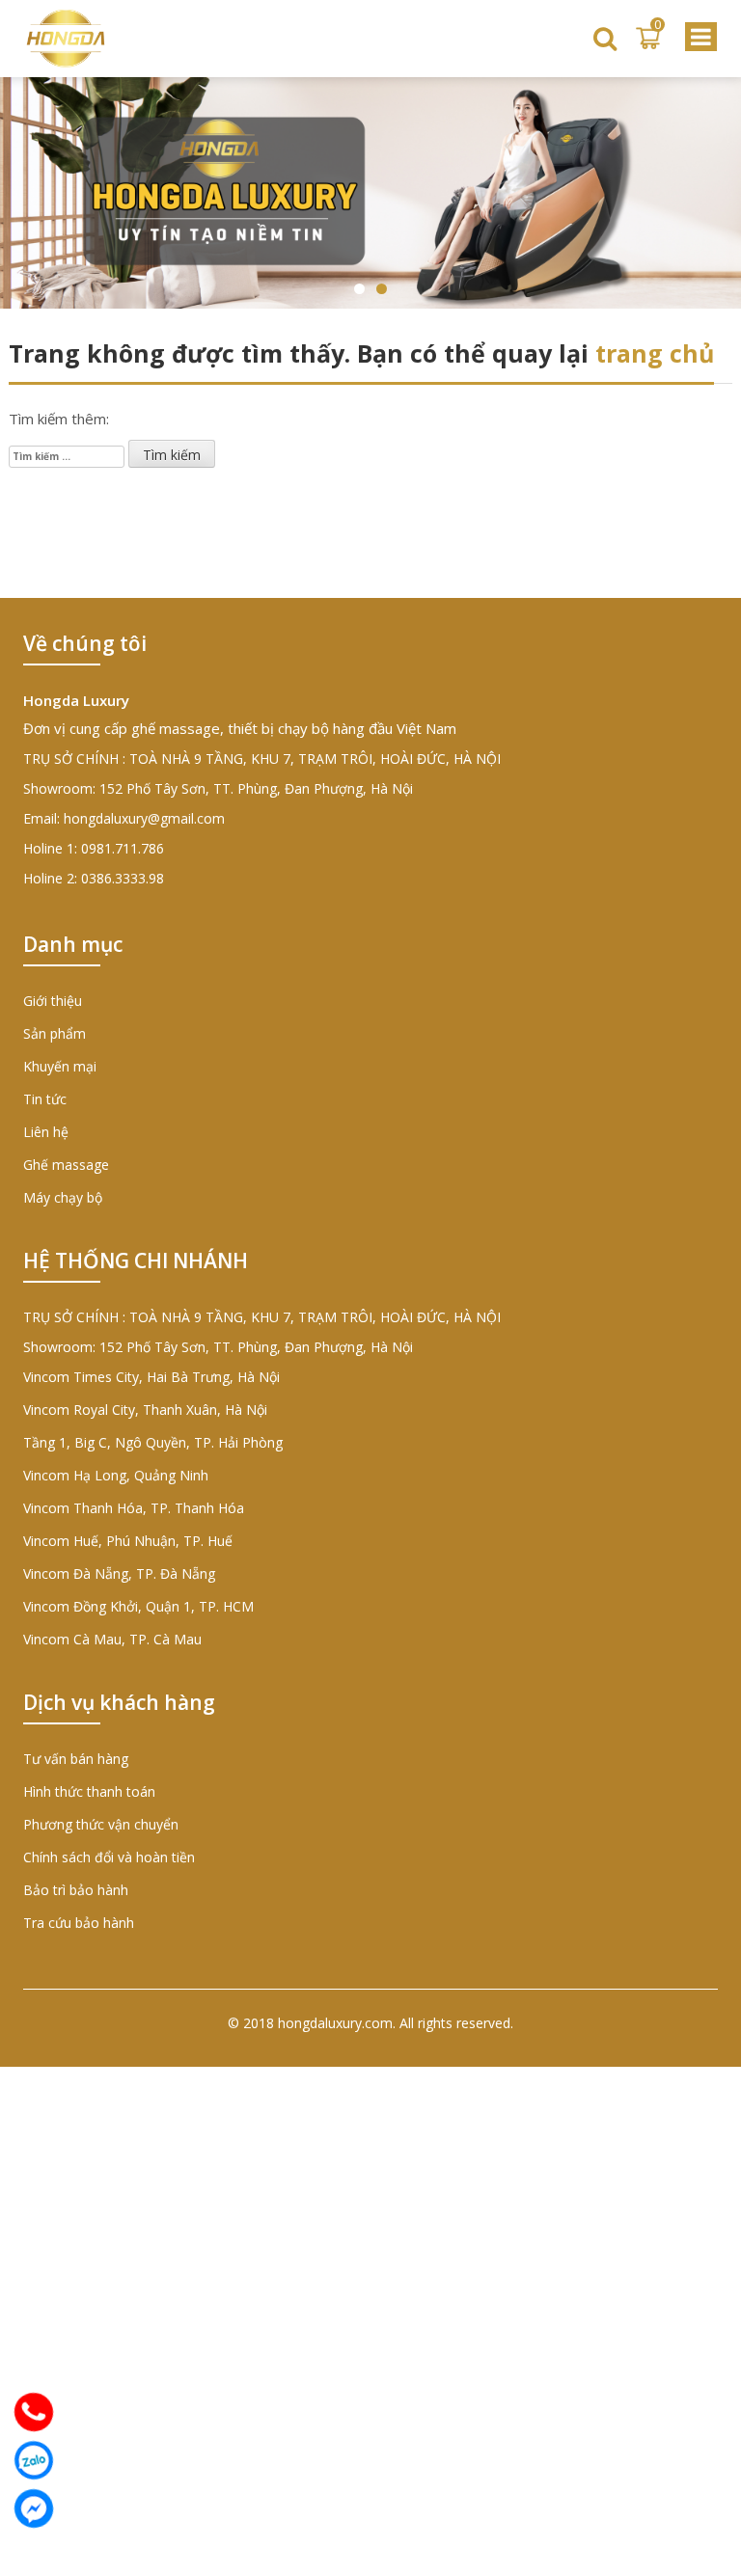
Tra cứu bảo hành (79, 1923)
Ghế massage (66, 1165)
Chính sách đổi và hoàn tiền (109, 1857)
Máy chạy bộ (63, 1197)
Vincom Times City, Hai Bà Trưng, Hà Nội (151, 1377)
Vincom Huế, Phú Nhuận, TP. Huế (128, 1541)
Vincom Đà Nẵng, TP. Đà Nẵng (119, 1573)
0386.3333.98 (123, 878)
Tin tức (45, 1099)
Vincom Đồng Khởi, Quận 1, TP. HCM (138, 1606)
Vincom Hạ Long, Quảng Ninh (116, 1475)
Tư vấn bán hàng (76, 1759)
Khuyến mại (60, 1066)
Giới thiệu (53, 1001)
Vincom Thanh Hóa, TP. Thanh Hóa (134, 1508)
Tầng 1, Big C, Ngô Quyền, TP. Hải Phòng (153, 1442)
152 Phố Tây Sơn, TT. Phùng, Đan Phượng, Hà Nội (256, 788)
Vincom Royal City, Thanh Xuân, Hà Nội (145, 1410)
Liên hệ (46, 1132)
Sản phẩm (55, 1033)
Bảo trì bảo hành (76, 1890)
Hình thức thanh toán (89, 1791)
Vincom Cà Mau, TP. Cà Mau (112, 1639)
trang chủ (655, 353)
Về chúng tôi (85, 643)
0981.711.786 (123, 848)
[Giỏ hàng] (648, 39)
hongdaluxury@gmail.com (144, 818)
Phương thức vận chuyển (101, 1824)
